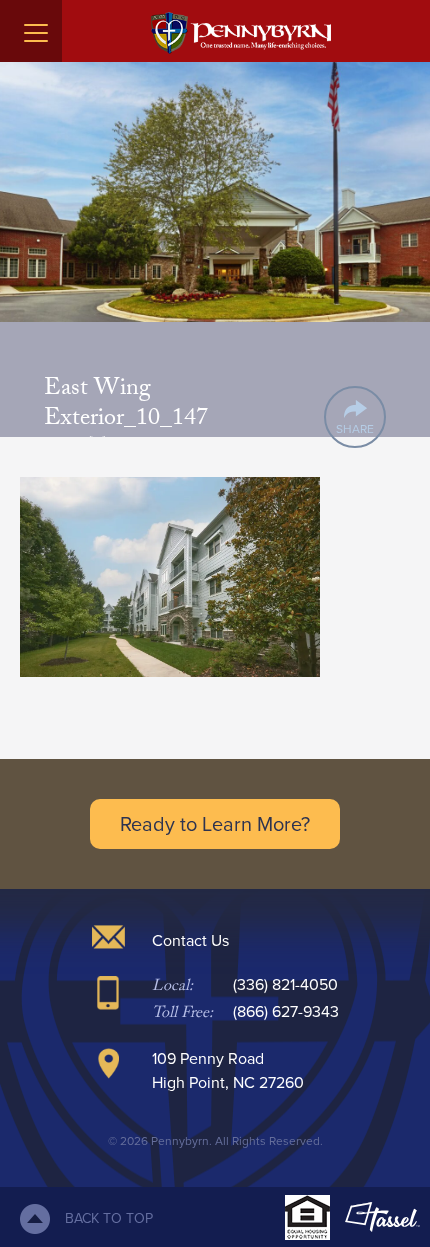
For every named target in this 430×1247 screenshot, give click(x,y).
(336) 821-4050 (285, 984)
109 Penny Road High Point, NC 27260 (228, 1070)
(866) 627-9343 (286, 1011)
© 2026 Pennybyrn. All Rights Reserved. (215, 1141)
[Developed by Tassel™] (382, 1217)
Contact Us (190, 940)
